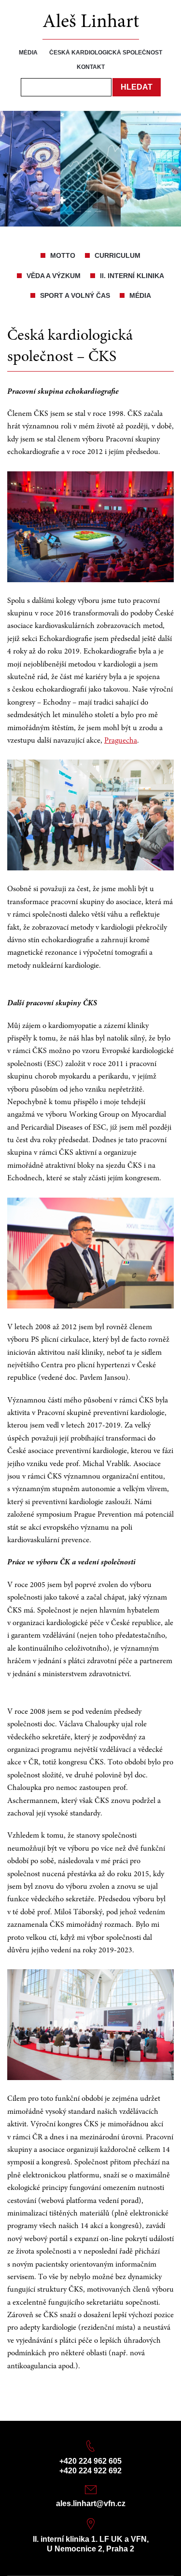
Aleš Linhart (91, 23)
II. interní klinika (132, 276)
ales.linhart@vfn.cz (91, 2503)
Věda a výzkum (54, 276)
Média (28, 53)
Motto (63, 255)
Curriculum (118, 255)
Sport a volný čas (75, 295)
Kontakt (91, 67)
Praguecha (121, 741)
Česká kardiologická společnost (106, 53)
